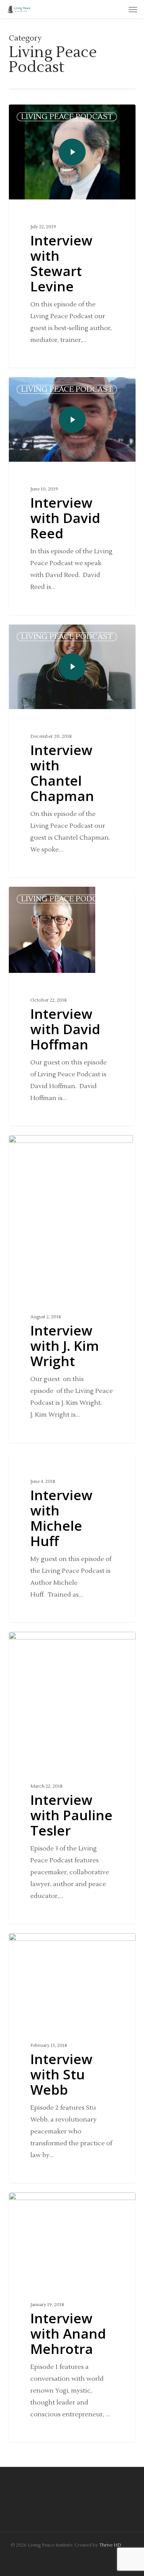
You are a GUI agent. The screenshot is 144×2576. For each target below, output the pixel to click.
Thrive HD (110, 2545)
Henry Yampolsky (43, 386)
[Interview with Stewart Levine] (72, 236)
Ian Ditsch (35, 114)
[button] (133, 9)
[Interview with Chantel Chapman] (72, 751)
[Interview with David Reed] (72, 496)
